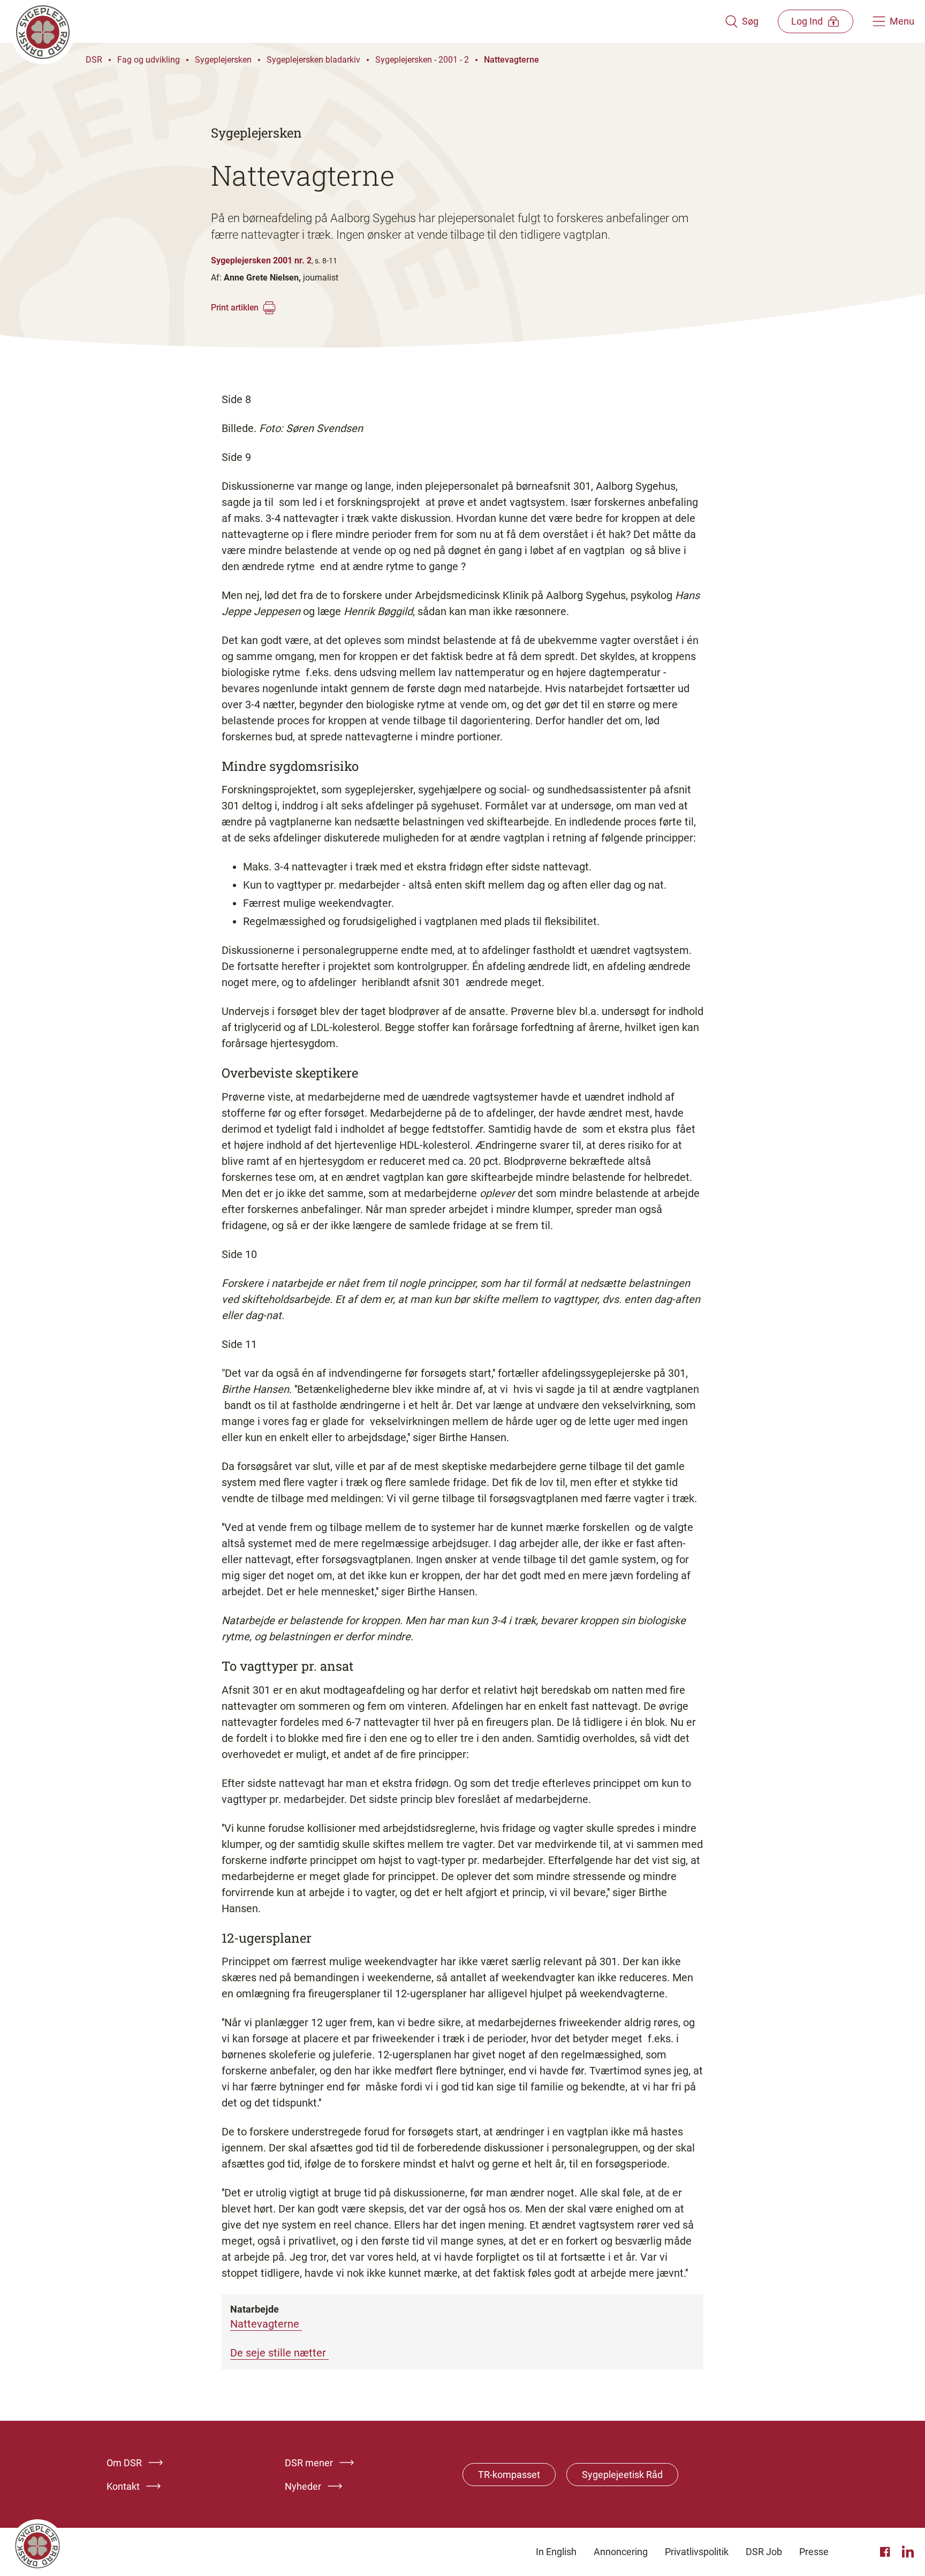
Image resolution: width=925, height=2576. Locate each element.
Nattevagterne (511, 60)
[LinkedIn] (908, 2552)
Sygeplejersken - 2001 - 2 (422, 60)
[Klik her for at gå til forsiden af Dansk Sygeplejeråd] (368, 21)
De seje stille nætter (279, 2353)
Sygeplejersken (223, 60)
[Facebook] (886, 2552)
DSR (94, 60)
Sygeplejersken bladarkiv (313, 60)
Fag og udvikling (149, 60)
